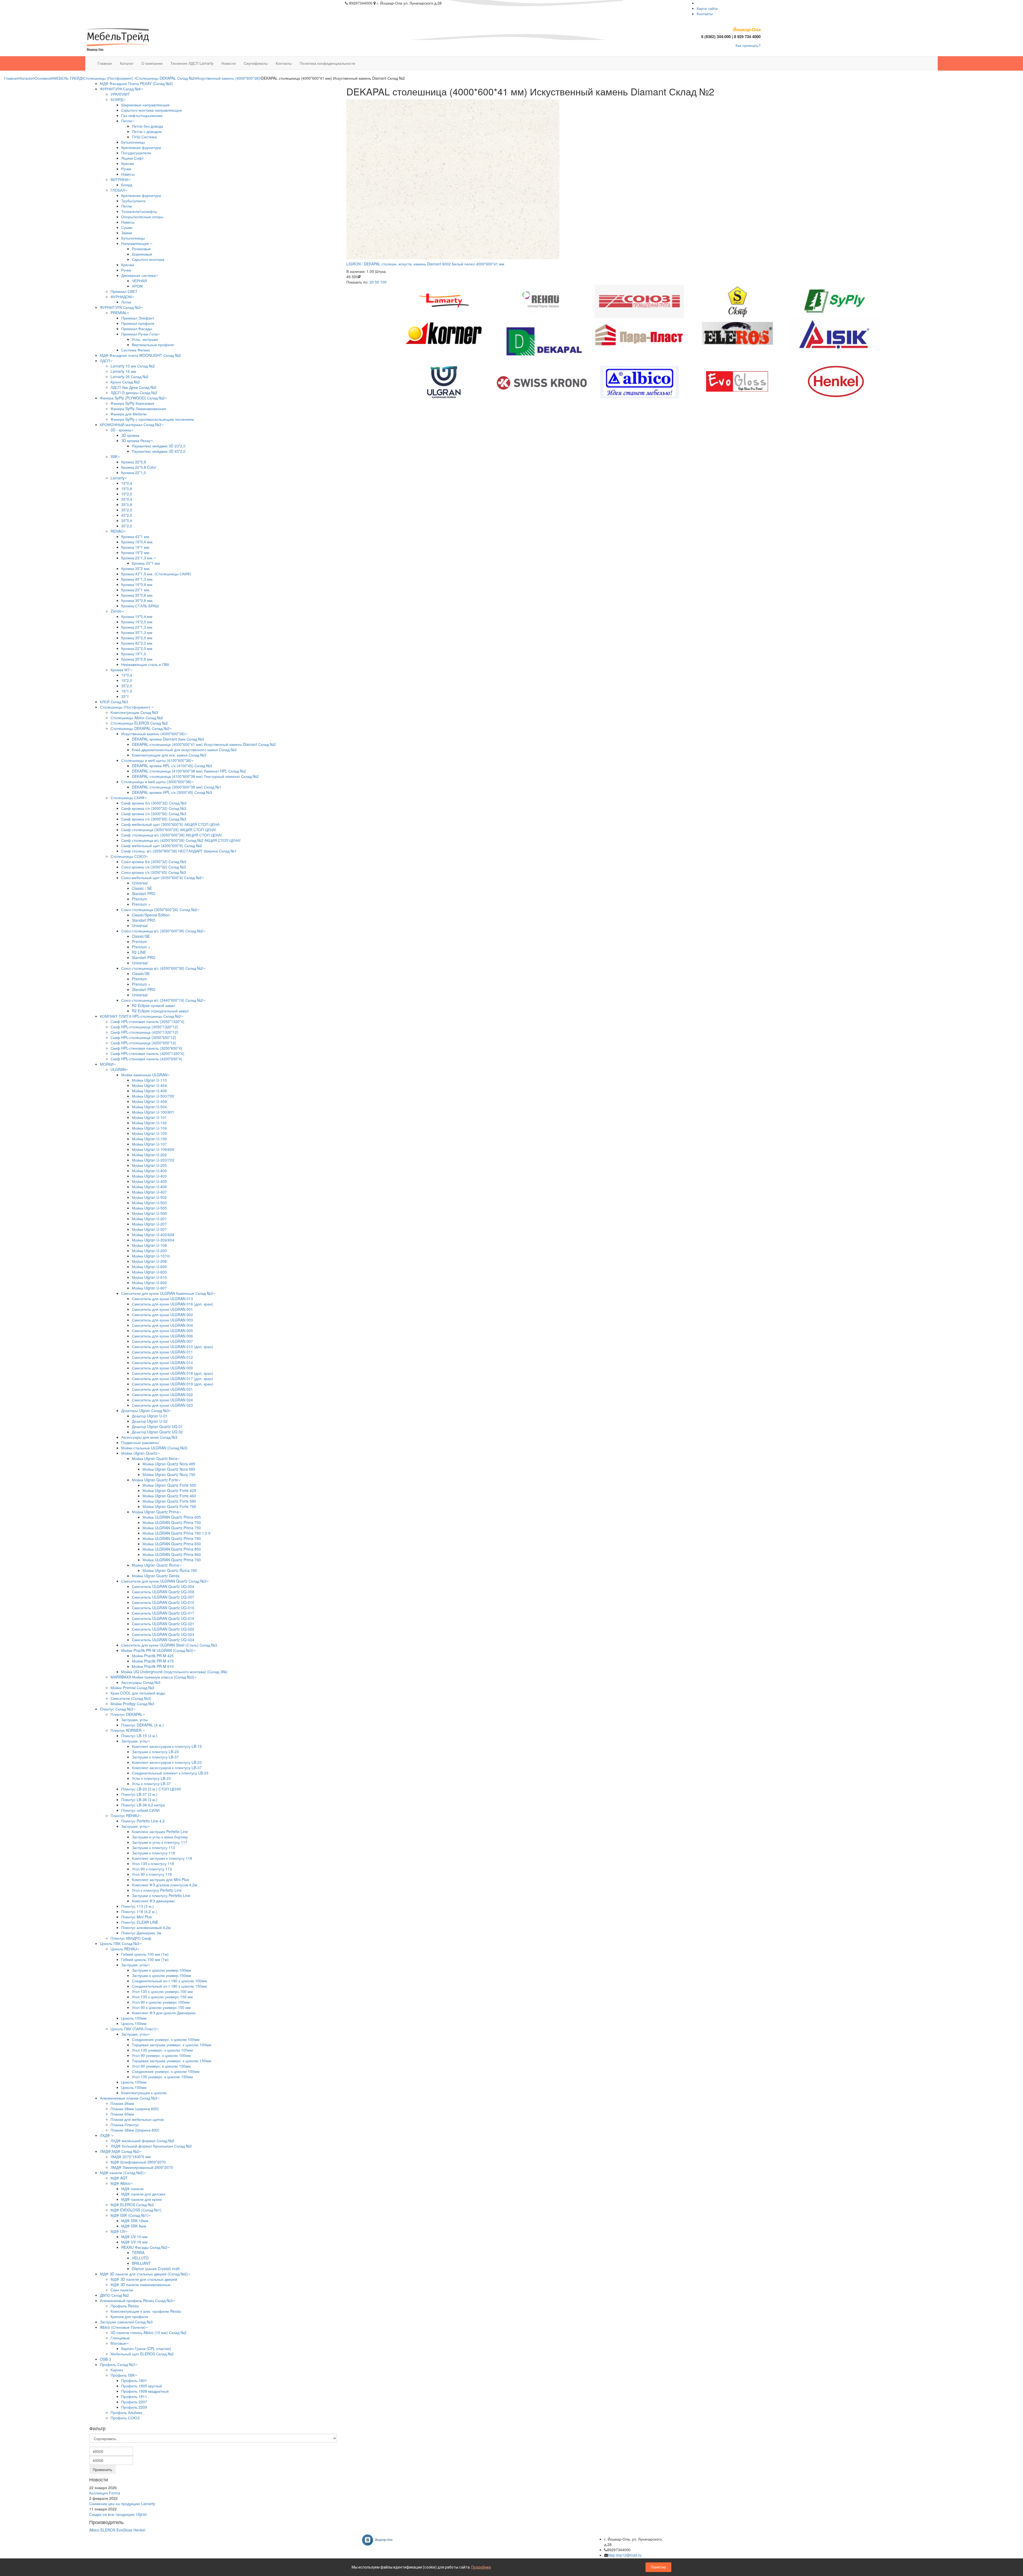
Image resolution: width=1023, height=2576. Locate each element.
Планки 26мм (122, 2103)
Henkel (139, 2530)
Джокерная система (139, 275)
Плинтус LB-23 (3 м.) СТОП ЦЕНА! (151, 1789)
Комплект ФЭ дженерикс (153, 1901)
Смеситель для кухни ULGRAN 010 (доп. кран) (172, 1346)
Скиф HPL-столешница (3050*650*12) (143, 1037)
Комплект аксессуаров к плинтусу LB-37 (167, 1768)
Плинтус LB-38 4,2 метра (143, 1805)
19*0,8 (127, 488)
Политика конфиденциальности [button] (327, 63)
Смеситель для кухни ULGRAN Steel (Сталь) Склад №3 (169, 1645)
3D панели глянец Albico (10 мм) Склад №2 (149, 2332)
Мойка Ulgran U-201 (149, 1219)
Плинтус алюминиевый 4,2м (146, 1927)
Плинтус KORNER (127, 1730)
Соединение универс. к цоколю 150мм (166, 2071)
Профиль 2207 (134, 2402)
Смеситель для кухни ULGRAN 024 (162, 1400)
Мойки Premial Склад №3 (132, 1688)
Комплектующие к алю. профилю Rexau (146, 2311)
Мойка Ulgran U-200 (149, 1251)
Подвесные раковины (140, 1442)
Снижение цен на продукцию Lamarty (122, 2504)
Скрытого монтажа (148, 259)
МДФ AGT (119, 2178)
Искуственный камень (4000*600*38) (228, 78)
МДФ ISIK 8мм (134, 2226)
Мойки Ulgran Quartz (139, 1453)
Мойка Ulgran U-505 (149, 1208)
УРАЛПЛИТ (120, 94)
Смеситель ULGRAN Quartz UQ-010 (163, 1602)
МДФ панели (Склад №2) (122, 2173)
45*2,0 (127, 515)
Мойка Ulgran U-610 (149, 1277)
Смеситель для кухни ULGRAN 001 (162, 1309)
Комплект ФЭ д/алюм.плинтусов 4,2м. (165, 1885)
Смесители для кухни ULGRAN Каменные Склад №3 (167, 1293)
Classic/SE (141, 936)
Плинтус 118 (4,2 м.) (139, 1911)
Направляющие (136, 243)
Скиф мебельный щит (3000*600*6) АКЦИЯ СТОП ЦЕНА (170, 824)
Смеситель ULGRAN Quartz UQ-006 (163, 1592)
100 (383, 282)
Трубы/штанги (133, 201)
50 (377, 282)
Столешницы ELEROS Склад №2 (139, 723)
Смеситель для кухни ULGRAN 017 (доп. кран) (172, 1378)
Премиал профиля (138, 323)
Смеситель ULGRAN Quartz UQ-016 (163, 1608)
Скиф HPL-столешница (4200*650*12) (143, 1043)
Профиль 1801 (134, 2380)
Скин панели (122, 2290)
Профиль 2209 (134, 2407)
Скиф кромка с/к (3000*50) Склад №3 (154, 814)
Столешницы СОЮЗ (128, 856)
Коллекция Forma (105, 2493)
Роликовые (141, 249)
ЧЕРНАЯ (139, 281)
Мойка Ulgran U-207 (149, 1224)
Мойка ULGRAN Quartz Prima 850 (172, 1549)
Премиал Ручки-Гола (139, 334)
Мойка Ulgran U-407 (149, 1192)
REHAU (117, 531)
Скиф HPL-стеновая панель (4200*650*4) (146, 1059)
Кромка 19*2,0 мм (137, 622)
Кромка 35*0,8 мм (137, 659)
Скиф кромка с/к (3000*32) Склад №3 (154, 808)
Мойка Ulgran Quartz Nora (155, 1458)
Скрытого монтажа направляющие (152, 110)
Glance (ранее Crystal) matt (156, 2268)
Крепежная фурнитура (141, 147)
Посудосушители (136, 153)
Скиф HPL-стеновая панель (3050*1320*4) (147, 1021)
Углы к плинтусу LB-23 (151, 1778)
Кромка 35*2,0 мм (137, 638)
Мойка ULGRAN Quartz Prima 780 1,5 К (176, 1533)
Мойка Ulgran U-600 (149, 1267)
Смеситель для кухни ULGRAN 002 (162, 1315)
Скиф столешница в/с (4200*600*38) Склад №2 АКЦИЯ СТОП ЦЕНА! (181, 840)
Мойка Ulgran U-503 (149, 1203)
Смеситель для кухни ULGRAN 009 (162, 1368)
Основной (43, 78)
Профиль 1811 (134, 2396)
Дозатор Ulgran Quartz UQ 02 (157, 1432)
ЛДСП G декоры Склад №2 (134, 393)
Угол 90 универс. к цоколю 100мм (161, 2055)
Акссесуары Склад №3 (141, 1682)
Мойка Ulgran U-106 (149, 1139)
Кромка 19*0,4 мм (137, 616)
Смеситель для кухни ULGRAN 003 (162, 1320)
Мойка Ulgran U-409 (149, 1101)
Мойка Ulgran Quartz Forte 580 (169, 1501)
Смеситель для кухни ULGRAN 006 (162, 1336)
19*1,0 (127, 691)
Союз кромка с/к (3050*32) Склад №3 (154, 867)
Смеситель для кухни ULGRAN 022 (162, 1394)
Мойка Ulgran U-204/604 (153, 1240)
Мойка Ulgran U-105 (149, 1133)
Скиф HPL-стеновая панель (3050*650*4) (146, 1048)
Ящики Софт (132, 158)
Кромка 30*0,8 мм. (137, 600)
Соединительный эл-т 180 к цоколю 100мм (169, 1981)
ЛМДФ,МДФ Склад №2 (119, 2151)
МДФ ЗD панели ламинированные (141, 2284)
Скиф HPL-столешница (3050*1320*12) (144, 1027)
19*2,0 (127, 494)
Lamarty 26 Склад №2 (129, 377)
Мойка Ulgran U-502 (149, 1197)
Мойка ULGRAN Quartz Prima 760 (172, 1560)
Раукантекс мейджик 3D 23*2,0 (159, 446)
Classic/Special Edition (151, 915)
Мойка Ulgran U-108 (149, 1245)
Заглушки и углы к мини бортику (160, 1837)
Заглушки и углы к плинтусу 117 (160, 1842)
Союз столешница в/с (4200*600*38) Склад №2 (162, 968)
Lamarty (117, 478)
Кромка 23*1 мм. (136, 590)
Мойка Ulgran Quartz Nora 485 (169, 1464)
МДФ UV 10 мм (134, 2237)
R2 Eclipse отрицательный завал (160, 1011)
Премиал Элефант (138, 318)
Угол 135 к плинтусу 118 (153, 1863)
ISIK (114, 456)
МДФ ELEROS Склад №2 (132, 2205)
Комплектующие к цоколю (144, 2093)
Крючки (128, 163)
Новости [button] (229, 63)
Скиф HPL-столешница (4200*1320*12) (144, 1032)
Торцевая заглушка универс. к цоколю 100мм (172, 2045)
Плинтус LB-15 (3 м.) (139, 1736)
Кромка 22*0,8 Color (139, 467)
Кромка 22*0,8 (134, 462)
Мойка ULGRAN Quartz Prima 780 (172, 1538)
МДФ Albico (120, 2183)
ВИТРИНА (119, 179)
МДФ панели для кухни (141, 2199)
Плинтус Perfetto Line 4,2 (143, 1821)
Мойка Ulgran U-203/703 (153, 1160)
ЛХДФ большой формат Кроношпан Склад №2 (151, 2146)
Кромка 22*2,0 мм (137, 648)
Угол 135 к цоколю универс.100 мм (162, 1991)
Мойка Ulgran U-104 (149, 1128)
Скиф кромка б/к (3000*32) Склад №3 (154, 803)
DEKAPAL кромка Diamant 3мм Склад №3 (168, 739)
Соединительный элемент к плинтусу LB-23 (170, 1773)
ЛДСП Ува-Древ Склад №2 (133, 387)
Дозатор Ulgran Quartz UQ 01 (157, 1426)
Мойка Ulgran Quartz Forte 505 (169, 1485)
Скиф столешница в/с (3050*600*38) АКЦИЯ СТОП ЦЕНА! (172, 835)
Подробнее (481, 2567)
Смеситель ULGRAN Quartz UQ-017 (163, 1613)
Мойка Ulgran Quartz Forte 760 (169, 1506)
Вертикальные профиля (153, 345)
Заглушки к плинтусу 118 (153, 1853)
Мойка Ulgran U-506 (149, 1213)
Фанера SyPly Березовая (132, 403)
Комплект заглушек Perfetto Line (160, 1831)
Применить (102, 2469)
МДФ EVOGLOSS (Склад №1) (136, 2210)
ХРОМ (137, 286)
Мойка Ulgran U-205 (149, 1165)
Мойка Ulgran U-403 (149, 1176)
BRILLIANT (141, 2263)
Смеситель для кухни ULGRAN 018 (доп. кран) (172, 1373)
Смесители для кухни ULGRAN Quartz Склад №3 (164, 1581)
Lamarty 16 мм (123, 371)
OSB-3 (105, 2359)
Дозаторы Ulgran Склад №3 (145, 1410)
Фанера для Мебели (129, 414)
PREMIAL (119, 313)
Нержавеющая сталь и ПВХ (145, 664)
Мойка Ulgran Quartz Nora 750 (169, 1474)
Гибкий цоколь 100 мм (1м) (145, 1954)
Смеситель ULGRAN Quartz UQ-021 (163, 1624)
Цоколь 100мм (134, 2018)
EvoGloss (124, 2530)
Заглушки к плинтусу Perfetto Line (161, 1895)
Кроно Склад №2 (125, 382)
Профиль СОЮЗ (125, 2418)
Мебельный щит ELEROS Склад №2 (142, 2354)
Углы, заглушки (145, 339)
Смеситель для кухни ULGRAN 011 (162, 1352)
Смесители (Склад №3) (131, 1698)
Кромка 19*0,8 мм (137, 584)
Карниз (117, 2370)
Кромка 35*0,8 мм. (137, 595)
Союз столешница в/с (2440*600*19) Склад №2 (162, 1000)
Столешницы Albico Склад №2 (137, 718)
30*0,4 (127, 520)
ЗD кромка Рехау (136, 440)
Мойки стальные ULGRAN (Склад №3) (154, 1448)
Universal (140, 883)
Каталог (27, 78)
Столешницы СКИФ (128, 798)
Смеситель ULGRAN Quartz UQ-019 (163, 1618)
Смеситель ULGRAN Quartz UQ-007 (163, 1597)
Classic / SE (142, 888)
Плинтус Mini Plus (137, 1917)
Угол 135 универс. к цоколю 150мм (162, 2077)
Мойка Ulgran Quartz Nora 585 (169, 1469)
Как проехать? (748, 45)
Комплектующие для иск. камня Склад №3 (169, 755)
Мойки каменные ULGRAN (144, 1075)
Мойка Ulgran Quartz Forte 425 (169, 1490)
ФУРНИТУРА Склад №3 (120, 307)
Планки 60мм (122, 2114)
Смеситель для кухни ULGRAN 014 (162, 1362)
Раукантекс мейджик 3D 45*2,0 (159, 451)
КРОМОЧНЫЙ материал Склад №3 (131, 424)
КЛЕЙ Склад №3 (114, 702)
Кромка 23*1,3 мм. (137, 558)
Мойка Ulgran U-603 (149, 1272)
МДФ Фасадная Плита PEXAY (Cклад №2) (136, 83)
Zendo (116, 611)
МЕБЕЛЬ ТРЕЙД (68, 78)
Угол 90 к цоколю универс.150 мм (161, 2007)
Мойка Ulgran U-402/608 (153, 1235)
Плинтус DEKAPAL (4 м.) (143, 1725)
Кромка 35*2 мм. (136, 568)
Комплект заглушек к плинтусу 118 (162, 1858)
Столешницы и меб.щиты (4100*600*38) (156, 760)
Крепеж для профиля (129, 2316)
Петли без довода (147, 126)
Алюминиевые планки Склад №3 (129, 2098)
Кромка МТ (120, 670)
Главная (11, 78)
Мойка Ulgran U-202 (149, 1155)
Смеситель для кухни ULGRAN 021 (162, 1389)
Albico (94, 2530)
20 (372, 282)
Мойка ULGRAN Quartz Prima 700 (172, 1522)
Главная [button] (105, 63)
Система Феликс (136, 350)
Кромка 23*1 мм (146, 563)
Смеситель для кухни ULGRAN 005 (162, 1331)
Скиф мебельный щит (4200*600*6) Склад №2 (162, 846)
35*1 (125, 696)
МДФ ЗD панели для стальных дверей (144, 2279)
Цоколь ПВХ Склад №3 (120, 1943)
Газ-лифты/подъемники (142, 115)
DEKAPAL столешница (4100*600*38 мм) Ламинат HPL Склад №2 (189, 771)
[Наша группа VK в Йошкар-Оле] (379, 2539)
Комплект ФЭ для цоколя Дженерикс (164, 2013)
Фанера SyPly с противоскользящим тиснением (152, 419)
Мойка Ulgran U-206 (149, 1261)
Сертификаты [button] (256, 63)
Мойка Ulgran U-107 (149, 1144)
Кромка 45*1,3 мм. (137, 579)
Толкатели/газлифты (139, 211)
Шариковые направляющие (145, 105)
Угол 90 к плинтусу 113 (152, 1869)
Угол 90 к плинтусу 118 (152, 1874)
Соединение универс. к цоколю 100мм (166, 2039)
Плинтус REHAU (125, 1815)
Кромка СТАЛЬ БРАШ (140, 606)
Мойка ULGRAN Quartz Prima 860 (172, 1554)
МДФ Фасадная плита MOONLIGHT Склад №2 (140, 355)
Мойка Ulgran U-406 (149, 1187)
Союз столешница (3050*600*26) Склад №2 (159, 909)
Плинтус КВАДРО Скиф (131, 1938)
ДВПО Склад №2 (114, 2295)
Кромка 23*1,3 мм (137, 627)
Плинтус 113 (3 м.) (137, 1906)
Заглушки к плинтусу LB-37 (155, 1757)
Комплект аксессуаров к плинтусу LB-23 (167, 1762)
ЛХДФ (105, 2135)
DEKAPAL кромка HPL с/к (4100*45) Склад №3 (172, 766)
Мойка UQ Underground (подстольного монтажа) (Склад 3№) (174, 1672)
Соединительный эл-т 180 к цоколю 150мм (169, 1986)
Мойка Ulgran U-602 (149, 1283)
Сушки (127, 227)
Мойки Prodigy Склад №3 (132, 1704)
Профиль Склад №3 (117, 2364)
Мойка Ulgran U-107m (151, 1256)
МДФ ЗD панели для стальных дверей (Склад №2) (144, 2274)
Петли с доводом (147, 131)
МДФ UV (118, 2231)
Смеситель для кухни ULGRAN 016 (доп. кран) (172, 1304)
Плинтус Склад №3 (116, 1709)
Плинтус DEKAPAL (127, 1714)
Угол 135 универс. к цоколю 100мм (162, 2050)
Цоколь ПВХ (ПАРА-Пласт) (133, 2029)
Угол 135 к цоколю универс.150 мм (162, 1997)
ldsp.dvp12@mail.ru (625, 2555)
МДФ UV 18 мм (134, 2242)
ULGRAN (118, 1069)
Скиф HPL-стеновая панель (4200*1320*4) (147, 1053)
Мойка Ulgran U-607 (149, 1288)
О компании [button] (152, 63)
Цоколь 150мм (134, 2023)
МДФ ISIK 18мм (135, 2221)
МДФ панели (132, 2189)
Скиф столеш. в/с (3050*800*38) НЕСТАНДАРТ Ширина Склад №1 (179, 851)
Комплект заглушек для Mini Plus (160, 1879)
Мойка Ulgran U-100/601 (153, 1112)
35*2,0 (127, 510)
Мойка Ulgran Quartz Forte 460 (169, 1496)
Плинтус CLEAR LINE (140, 1922)
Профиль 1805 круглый (142, 2386)
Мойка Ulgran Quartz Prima (155, 1512)
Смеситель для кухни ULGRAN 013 (162, 1299)
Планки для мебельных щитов (137, 2119)
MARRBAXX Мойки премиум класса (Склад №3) (152, 1677)
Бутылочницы (133, 142)
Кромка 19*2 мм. (136, 552)
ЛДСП (105, 361)
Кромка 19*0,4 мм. (137, 542)
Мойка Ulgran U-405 (149, 1181)
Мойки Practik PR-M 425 (153, 1656)
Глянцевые (120, 2338)
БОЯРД (117, 99)
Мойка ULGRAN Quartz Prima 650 (172, 1544)
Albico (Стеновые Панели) (123, 2327)
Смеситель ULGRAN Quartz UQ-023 (163, 1634)
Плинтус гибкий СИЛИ (140, 1810)
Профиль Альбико (126, 2412)
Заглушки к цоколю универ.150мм (161, 1975)
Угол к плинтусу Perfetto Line (157, 1890)
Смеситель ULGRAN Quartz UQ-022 (163, 1629)
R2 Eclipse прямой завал (153, 1005)
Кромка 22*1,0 (134, 472)
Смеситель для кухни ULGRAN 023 (162, 1405)
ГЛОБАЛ (118, 190)
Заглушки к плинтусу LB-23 (155, 1752)
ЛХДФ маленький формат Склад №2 (142, 2141)
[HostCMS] (119, 38)
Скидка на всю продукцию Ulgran (118, 2514)
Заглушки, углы (134, 1720)
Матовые (118, 2343)
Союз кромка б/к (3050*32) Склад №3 (154, 862)
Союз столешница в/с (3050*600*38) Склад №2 (162, 931)
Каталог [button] (127, 63)
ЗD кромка (130, 435)
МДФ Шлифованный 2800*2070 (138, 2162)
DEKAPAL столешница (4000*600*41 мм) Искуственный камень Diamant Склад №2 (204, 744)
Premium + (141, 904)
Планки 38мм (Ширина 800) (135, 2130)
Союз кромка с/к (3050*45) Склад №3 (154, 872)
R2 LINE (139, 952)
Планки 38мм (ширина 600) (135, 2109)
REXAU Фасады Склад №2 (144, 2247)
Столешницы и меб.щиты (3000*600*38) (156, 782)
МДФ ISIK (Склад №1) (129, 2215)
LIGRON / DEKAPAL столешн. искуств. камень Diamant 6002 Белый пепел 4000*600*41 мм (425, 264)
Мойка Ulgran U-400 (149, 1171)
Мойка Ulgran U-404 (149, 1085)
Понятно (658, 2567)
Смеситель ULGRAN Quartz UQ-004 (163, 1586)
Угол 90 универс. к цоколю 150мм (161, 2066)
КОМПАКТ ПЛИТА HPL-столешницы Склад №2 (140, 1016)
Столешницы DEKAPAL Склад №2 (165, 78)
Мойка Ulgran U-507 (149, 1229)
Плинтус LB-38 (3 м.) (139, 1799)
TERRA (138, 2253)
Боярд (127, 185)
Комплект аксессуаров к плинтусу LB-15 (167, 1746)
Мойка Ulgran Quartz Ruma (155, 1565)
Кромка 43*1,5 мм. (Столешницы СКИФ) (156, 574)
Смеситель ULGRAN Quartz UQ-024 (163, 1640)
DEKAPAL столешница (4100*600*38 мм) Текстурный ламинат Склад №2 (195, 776)
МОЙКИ (107, 1064)
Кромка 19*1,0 (134, 654)
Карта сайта (707, 8)
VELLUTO (140, 2258)
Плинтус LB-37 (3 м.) (139, 1794)
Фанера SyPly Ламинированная (138, 409)
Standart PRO (144, 893)
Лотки (126, 302)
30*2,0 (127, 526)
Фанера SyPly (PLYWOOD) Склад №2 (132, 398)
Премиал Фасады (137, 329)
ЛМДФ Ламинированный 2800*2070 (142, 2167)
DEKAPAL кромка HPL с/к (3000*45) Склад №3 (172, 792)
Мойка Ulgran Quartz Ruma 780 (170, 1570)
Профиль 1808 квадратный (145, 2391)
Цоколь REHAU (124, 1949)
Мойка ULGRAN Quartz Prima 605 (172, 1517)
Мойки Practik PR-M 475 (153, 1661)
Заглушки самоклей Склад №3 (126, 2322)
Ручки (126, 169)
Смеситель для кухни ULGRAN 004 (162, 1325)
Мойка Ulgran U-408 (149, 1091)
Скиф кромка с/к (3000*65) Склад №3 (154, 819)
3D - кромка (121, 430)
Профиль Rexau (125, 2306)
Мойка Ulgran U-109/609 (153, 1149)
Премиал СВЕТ (124, 291)
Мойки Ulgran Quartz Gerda (156, 1576)
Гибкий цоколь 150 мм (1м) (145, 1959)
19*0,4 (127, 483)
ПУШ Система (144, 137)
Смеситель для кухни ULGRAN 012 (162, 1357)
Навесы (128, 174)
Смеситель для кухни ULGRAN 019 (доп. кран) (172, 1384)
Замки (127, 233)
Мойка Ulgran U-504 (149, 1107)
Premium (139, 899)
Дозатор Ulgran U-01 (150, 1416)
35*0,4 (127, 499)
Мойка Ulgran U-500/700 (153, 1096)
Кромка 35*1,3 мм (137, 632)
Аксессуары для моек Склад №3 (149, 1437)
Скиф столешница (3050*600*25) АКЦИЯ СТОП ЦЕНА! (169, 830)
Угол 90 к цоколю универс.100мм (161, 2002)
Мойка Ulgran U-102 (149, 1123)
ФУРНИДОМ (121, 297)
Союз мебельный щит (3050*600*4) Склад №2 (161, 877)
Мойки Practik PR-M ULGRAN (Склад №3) (157, 1650)
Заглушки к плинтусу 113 (153, 1847)
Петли (127, 121)
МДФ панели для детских (143, 2194)
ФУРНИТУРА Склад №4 (120, 89)
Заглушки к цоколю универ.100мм (161, 1970)
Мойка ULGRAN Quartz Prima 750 (172, 1528)
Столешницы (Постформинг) (109, 78)
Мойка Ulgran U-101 (149, 1117)
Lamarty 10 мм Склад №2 (133, 366)
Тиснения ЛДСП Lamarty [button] (192, 63)
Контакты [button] (284, 63)
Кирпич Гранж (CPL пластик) (146, 2348)
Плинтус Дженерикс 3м (141, 1933)
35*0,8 (127, 504)
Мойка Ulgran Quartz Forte (155, 1480)
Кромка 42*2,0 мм (137, 643)
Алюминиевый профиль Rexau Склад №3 (136, 2300)
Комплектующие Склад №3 (134, 712)
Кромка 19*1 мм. (136, 547)
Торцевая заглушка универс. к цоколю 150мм (172, 2061)
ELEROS (108, 2530)
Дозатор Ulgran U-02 (150, 1421)
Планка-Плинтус (125, 2125)
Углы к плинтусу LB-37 (151, 1784)
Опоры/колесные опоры (142, 217)
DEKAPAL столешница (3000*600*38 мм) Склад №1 (177, 787)
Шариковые (142, 254)
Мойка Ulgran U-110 (149, 1080)
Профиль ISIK (123, 2375)
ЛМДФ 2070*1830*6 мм (131, 2157)
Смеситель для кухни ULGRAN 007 (162, 1341)
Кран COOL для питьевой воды (138, 1693)
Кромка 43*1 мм (135, 536)
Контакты (705, 14)
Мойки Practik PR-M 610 (153, 1666)
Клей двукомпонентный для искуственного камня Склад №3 (184, 750)
